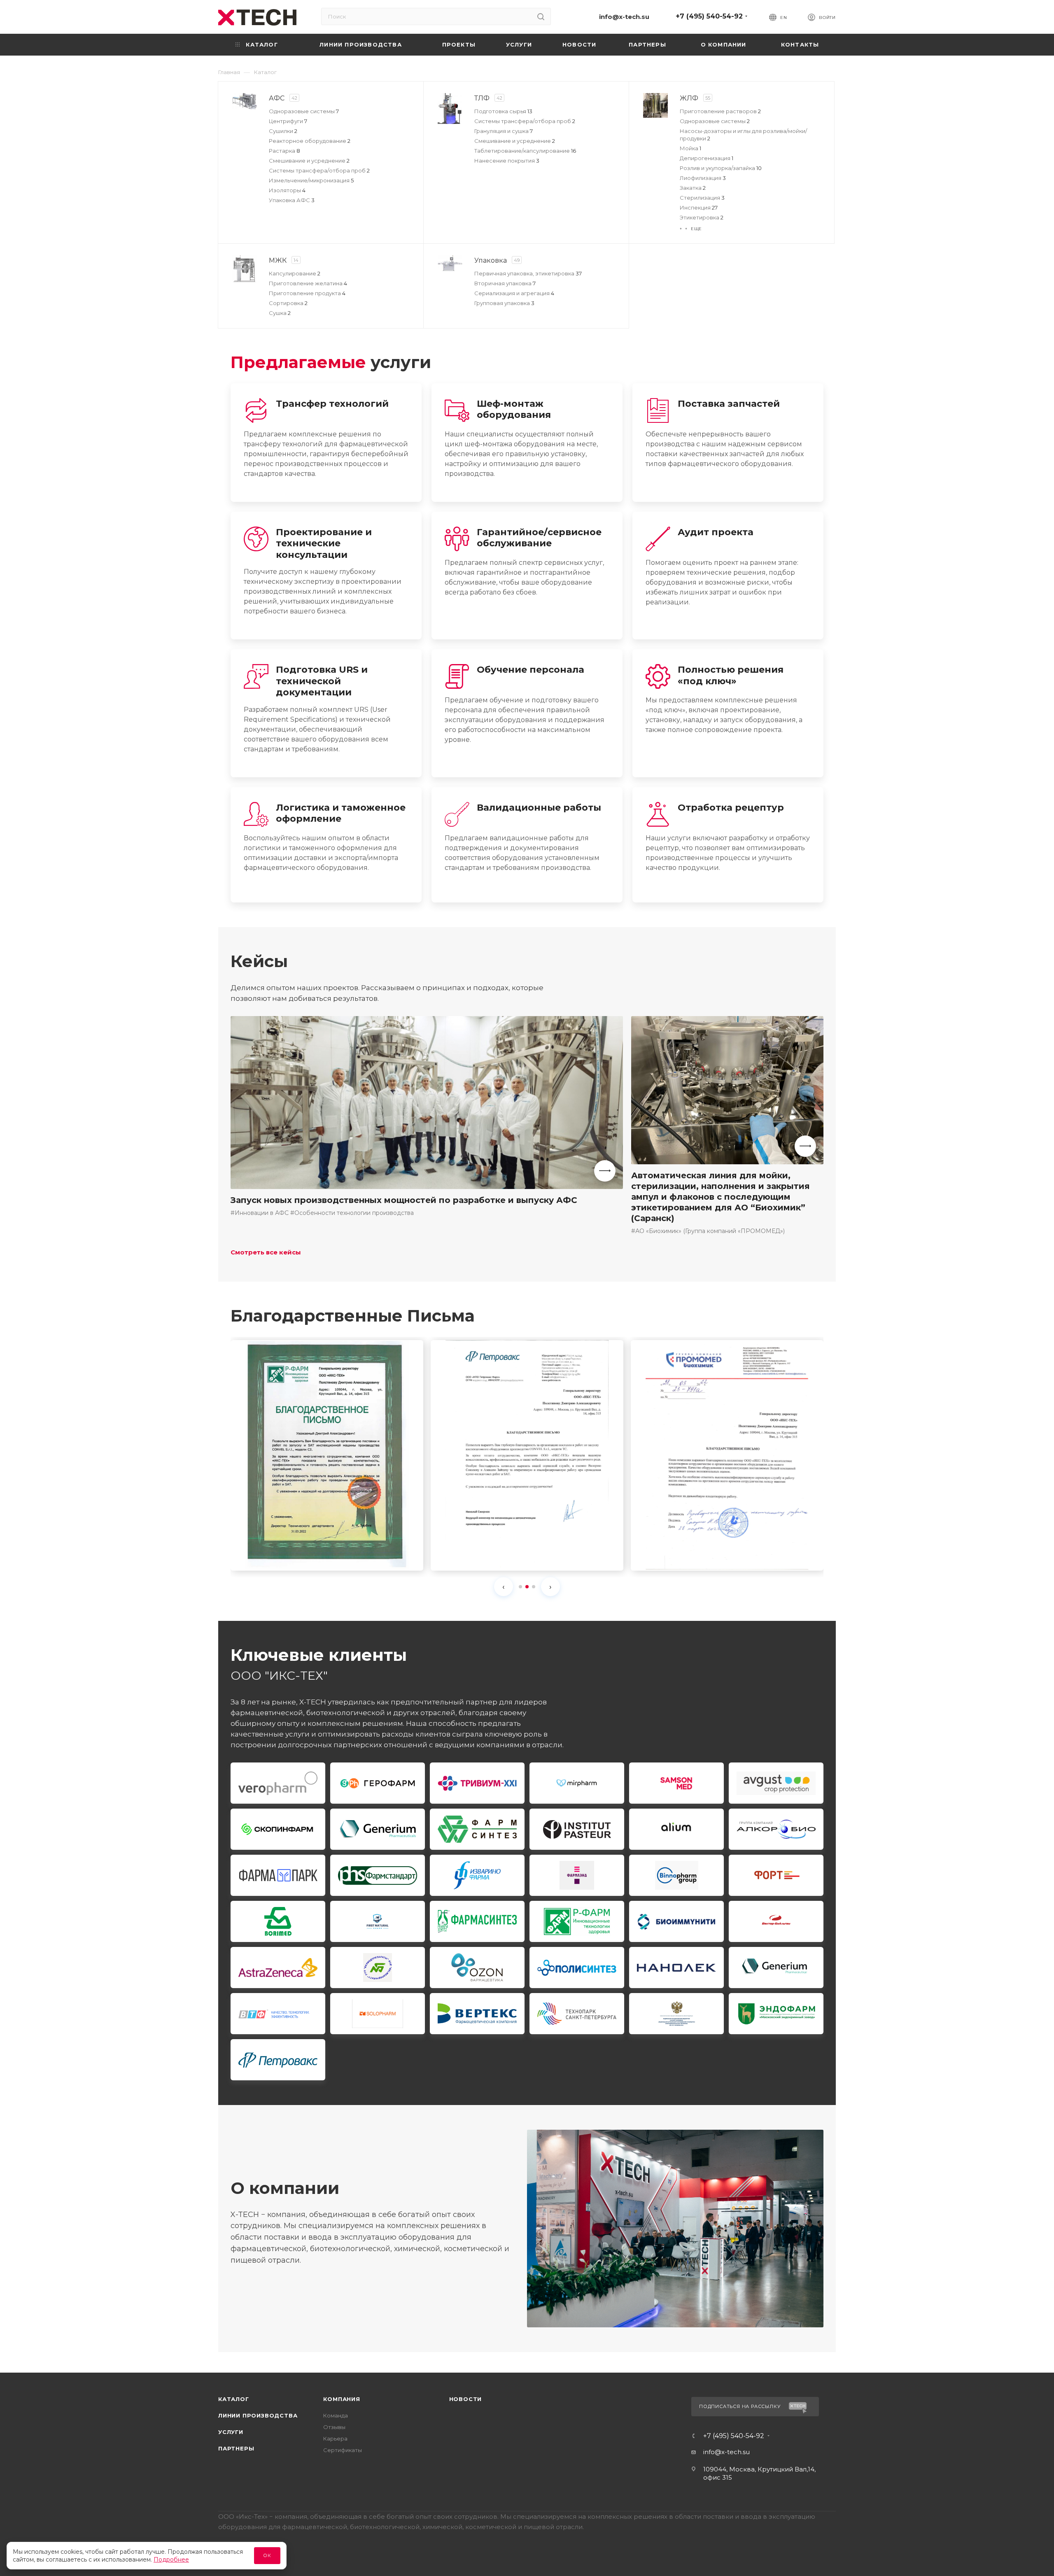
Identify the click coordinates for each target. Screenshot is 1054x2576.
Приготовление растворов (720, 111)
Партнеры (236, 2448)
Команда (336, 2415)
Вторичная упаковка (505, 283)
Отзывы (334, 2427)
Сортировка (288, 303)
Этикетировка (702, 217)
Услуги (231, 2432)
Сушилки (283, 131)
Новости (466, 2399)
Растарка (284, 151)
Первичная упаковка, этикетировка (528, 273)
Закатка (693, 188)
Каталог (234, 2399)
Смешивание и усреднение (309, 161)
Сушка (280, 313)
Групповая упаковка (504, 303)
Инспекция (699, 207)
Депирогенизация (707, 158)
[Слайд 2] (527, 1587)
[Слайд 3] (534, 1587)
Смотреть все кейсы (266, 1252)
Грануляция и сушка (504, 131)
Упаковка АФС (292, 200)
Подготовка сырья (503, 111)
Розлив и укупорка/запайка (721, 168)
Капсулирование (295, 273)
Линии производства (258, 2415)
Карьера (335, 2438)
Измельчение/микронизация (311, 180)
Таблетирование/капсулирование (525, 151)
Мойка (690, 148)
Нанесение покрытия (507, 161)
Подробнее (171, 2560)
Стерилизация (702, 198)
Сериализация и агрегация (514, 293)
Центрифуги (288, 121)
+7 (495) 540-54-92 (709, 16)
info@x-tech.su (624, 17)
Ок (267, 2555)
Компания (342, 2399)
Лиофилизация (703, 178)
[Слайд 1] (520, 1587)
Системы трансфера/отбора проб (319, 170)
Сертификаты (343, 2450)
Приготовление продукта (307, 293)
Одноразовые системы (304, 111)
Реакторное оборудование (310, 141)
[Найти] (541, 16)
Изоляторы (287, 190)
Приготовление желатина (308, 283)
